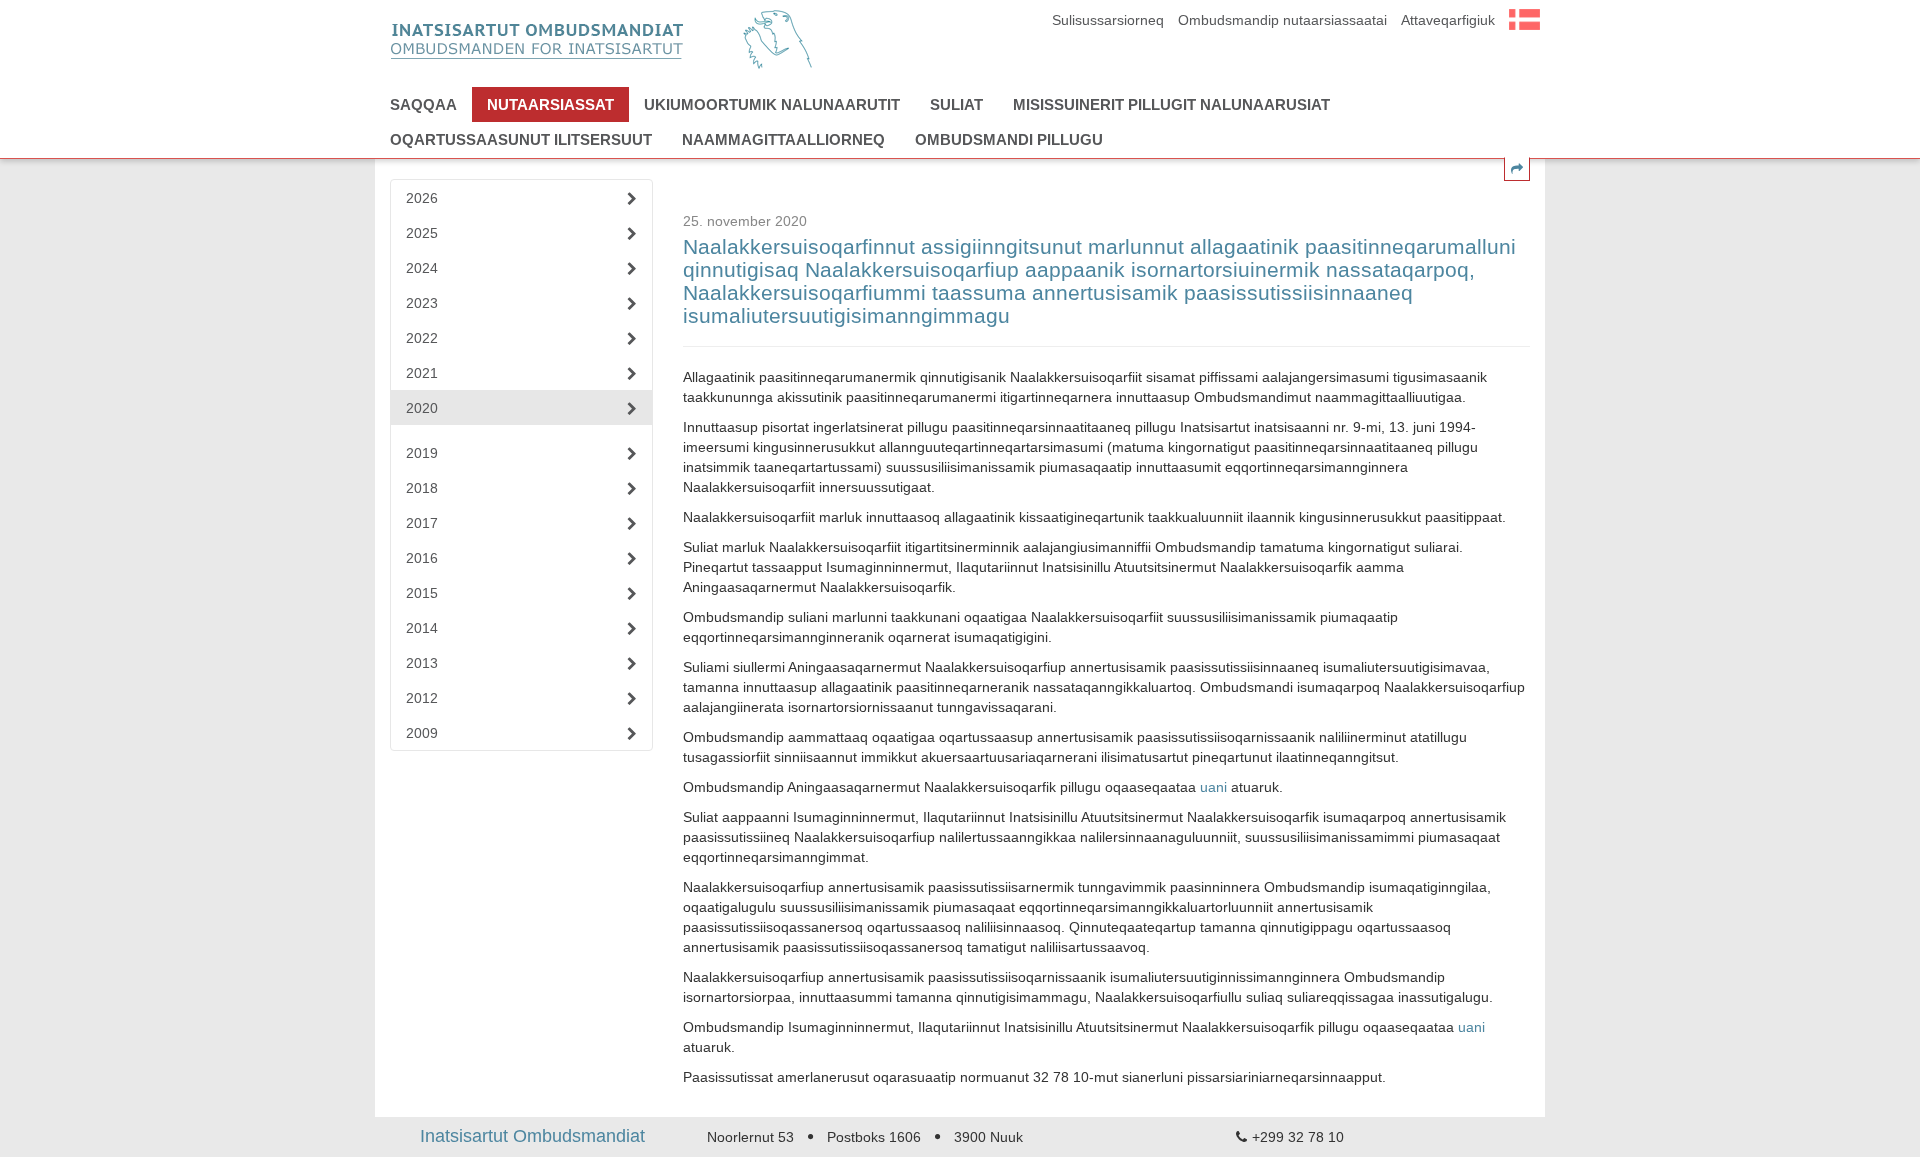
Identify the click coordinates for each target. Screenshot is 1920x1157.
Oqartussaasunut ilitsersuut (521, 139)
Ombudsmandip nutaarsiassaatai (1282, 20)
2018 (422, 488)
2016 (422, 558)
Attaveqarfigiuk (1448, 20)
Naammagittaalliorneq (783, 139)
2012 (422, 698)
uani (1213, 787)
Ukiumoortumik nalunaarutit (772, 104)
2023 (422, 303)
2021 (422, 373)
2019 (422, 453)
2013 (422, 663)
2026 (422, 198)
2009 (422, 733)
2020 (422, 408)
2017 (422, 523)
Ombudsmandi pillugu (1009, 139)
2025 (422, 233)
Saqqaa (423, 104)
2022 (422, 338)
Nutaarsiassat (550, 104)
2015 (422, 593)
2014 (422, 628)
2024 (422, 268)
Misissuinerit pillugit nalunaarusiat (1171, 104)
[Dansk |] (1524, 17)
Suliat (956, 104)
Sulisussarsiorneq (1108, 20)
